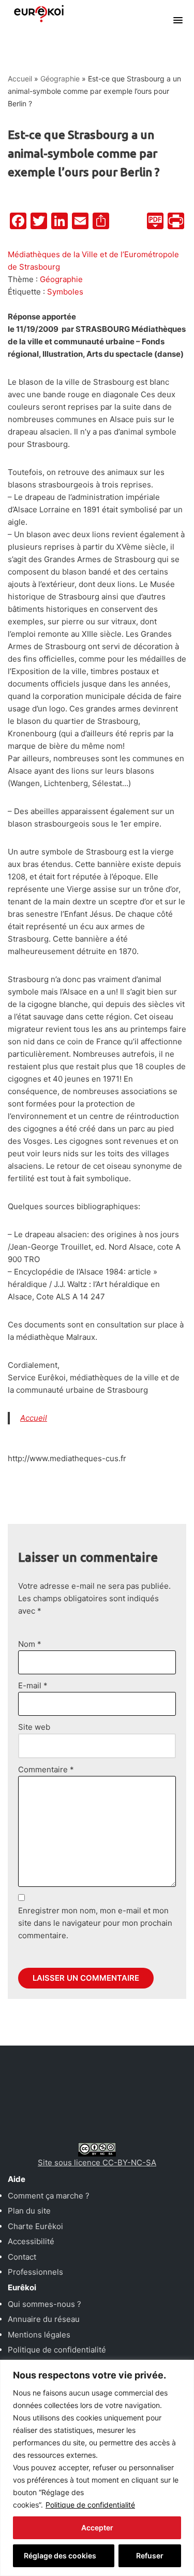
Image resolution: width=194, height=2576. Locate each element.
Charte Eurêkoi (35, 2226)
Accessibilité (31, 2241)
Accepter (97, 2528)
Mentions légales (39, 2335)
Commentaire (46, 1769)
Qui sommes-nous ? (44, 2304)
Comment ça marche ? (49, 2196)
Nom (30, 1644)
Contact (22, 2257)
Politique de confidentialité (90, 2505)
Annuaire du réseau (44, 2319)
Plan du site (29, 2211)
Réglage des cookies (60, 2556)
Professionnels (35, 2272)
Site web (34, 1727)
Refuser (150, 2556)
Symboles (65, 292)
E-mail (33, 1685)
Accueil (20, 79)
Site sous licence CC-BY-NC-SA (97, 2162)
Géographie (60, 79)
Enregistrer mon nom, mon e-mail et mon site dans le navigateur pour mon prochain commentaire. (95, 1923)
